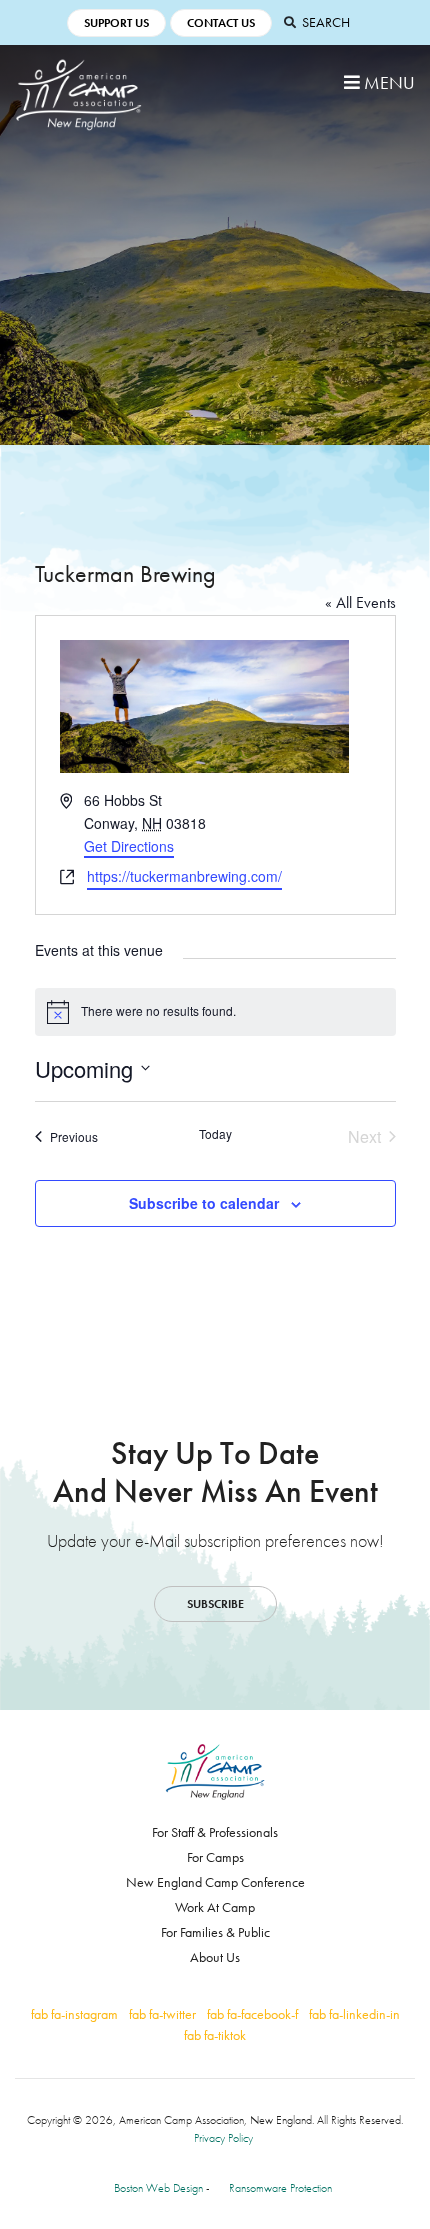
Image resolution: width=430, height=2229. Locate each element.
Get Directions (129, 846)
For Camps (215, 1857)
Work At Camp (215, 1907)
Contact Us (221, 23)
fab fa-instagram (74, 2014)
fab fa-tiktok (215, 2035)
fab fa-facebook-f (252, 2014)
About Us (215, 1957)
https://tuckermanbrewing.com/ (184, 876)
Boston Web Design (158, 2188)
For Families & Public (215, 1932)
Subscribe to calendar (204, 1203)
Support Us (116, 23)
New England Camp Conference (215, 1882)
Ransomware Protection (280, 2188)
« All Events (360, 602)
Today (215, 1134)
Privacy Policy (223, 2138)
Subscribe (215, 1604)
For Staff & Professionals (215, 1832)
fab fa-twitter (162, 2014)
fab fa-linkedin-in (354, 2014)
